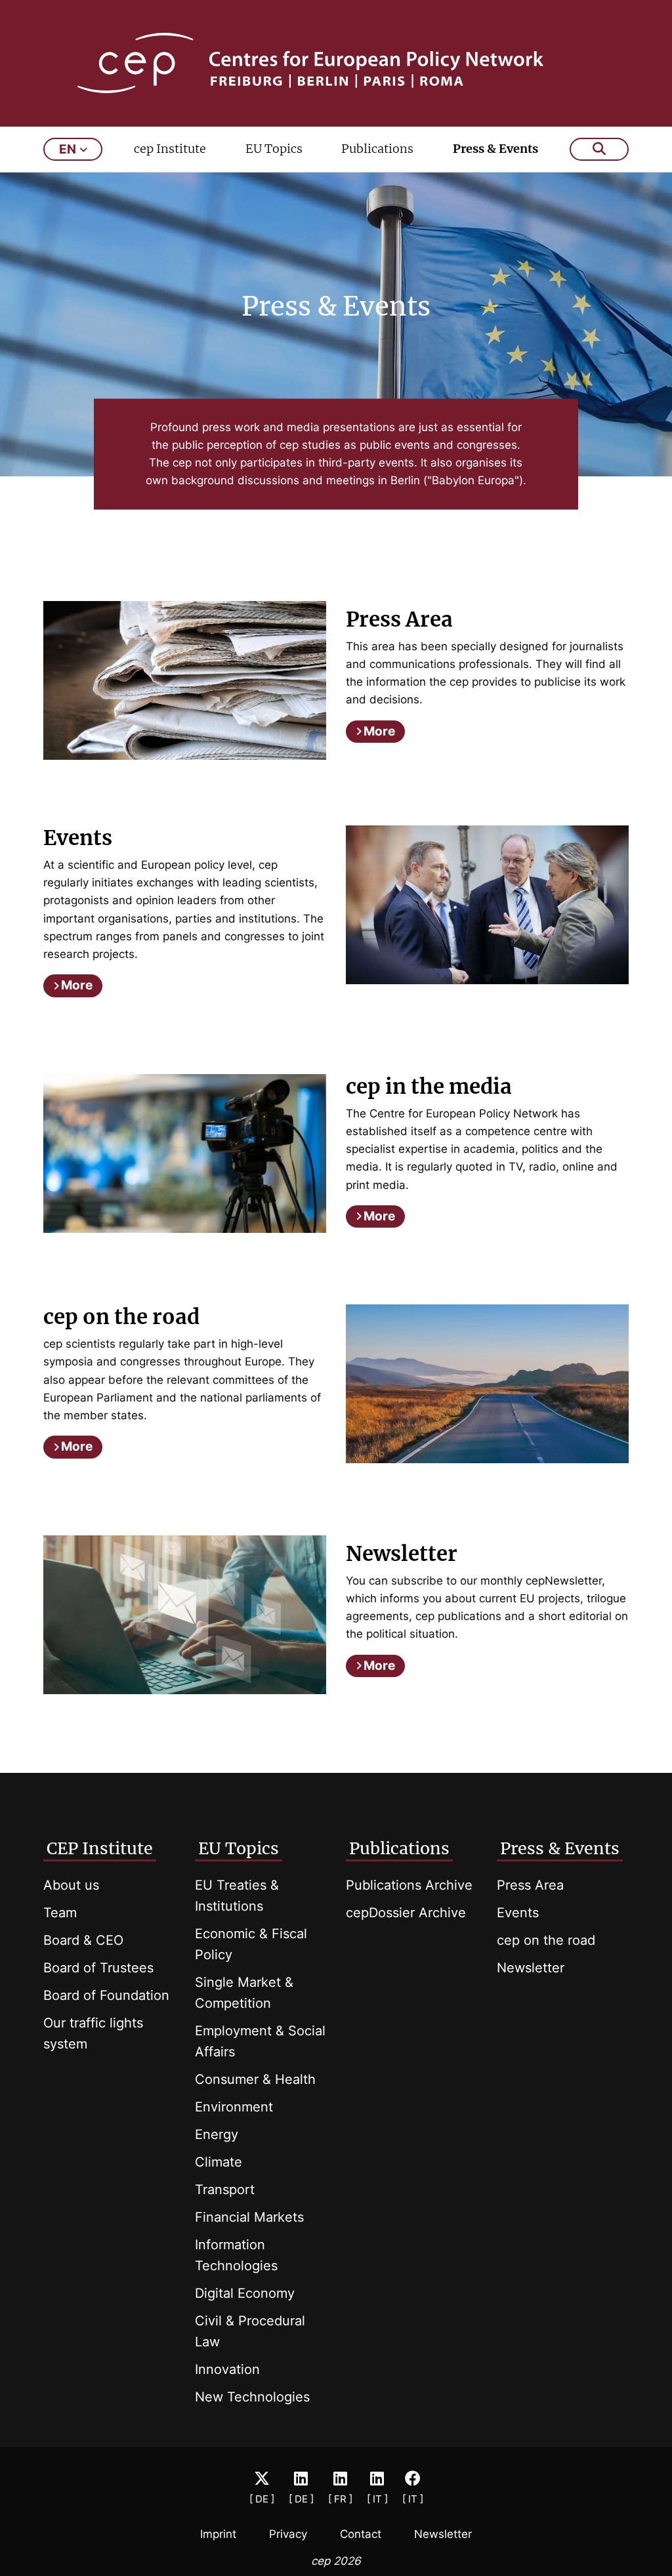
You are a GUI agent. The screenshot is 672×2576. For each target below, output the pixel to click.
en (68, 149)
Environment (234, 2107)
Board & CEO (83, 1940)
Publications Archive (409, 1885)
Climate (219, 2162)
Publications (377, 149)
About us (71, 1885)
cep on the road (546, 1940)
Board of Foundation (106, 1995)
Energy (217, 2134)
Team (60, 1913)
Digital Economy (245, 2293)
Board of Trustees (98, 1968)
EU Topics (274, 149)
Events (518, 1913)
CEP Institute (100, 1848)
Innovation (227, 2369)
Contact (361, 2534)
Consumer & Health (255, 2079)
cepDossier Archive (406, 1913)
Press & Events (495, 149)
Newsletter (531, 1968)
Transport (225, 2190)
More (379, 731)
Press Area (530, 1885)
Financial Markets (249, 2217)
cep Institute (170, 149)
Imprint (218, 2534)
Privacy (288, 2534)
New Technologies (252, 2397)
